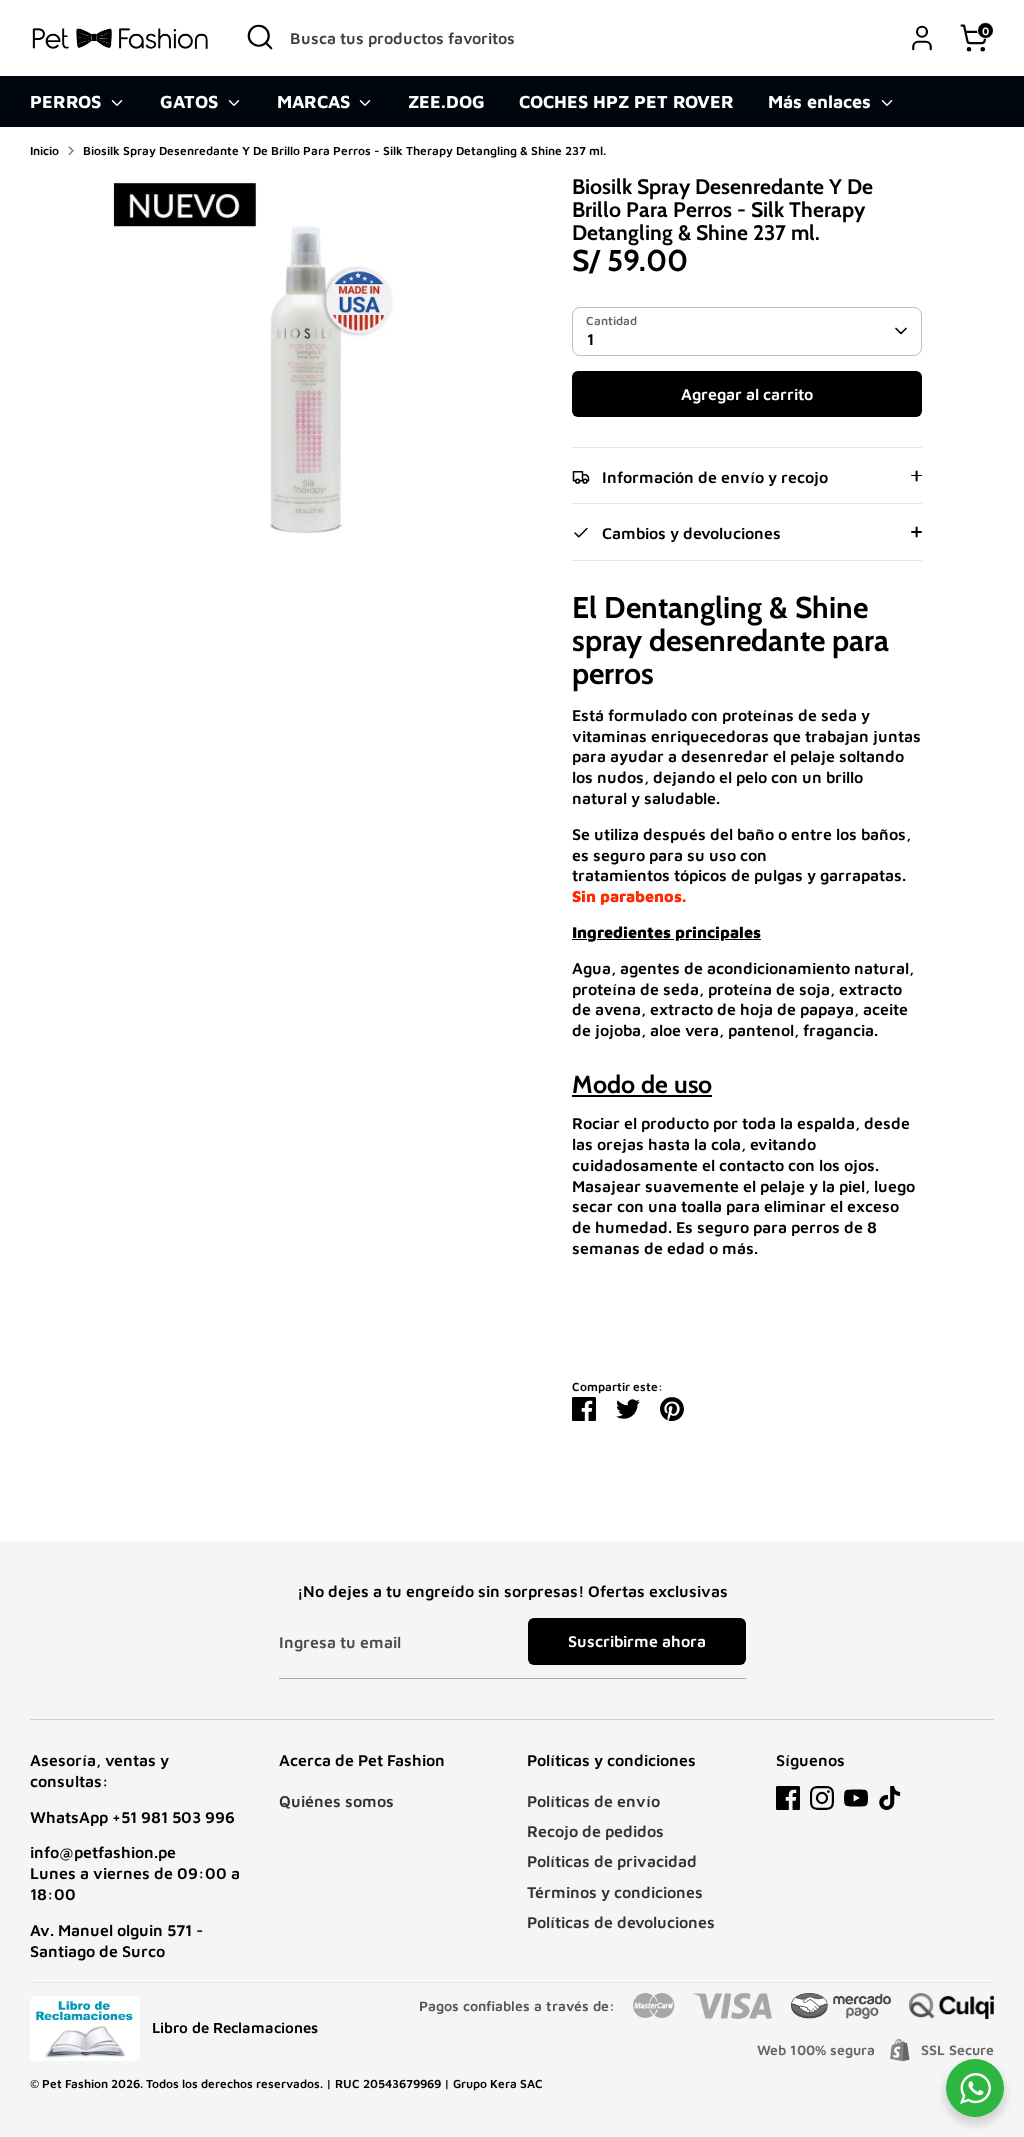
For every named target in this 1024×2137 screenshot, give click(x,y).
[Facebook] (788, 1798)
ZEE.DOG (446, 101)
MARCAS (316, 101)
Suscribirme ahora (637, 1641)
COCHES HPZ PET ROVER (626, 101)
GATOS (191, 101)
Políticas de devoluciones (621, 1922)
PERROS (68, 101)
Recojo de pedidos (595, 1831)
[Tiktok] (890, 1798)
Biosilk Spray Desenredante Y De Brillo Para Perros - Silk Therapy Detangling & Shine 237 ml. (344, 150)
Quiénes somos (336, 1801)
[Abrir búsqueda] (260, 37)
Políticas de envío (593, 1801)
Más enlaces (822, 101)
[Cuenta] (922, 38)
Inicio (44, 150)
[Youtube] (856, 1798)
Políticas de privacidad (612, 1861)
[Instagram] (822, 1798)
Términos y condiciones (615, 1892)
